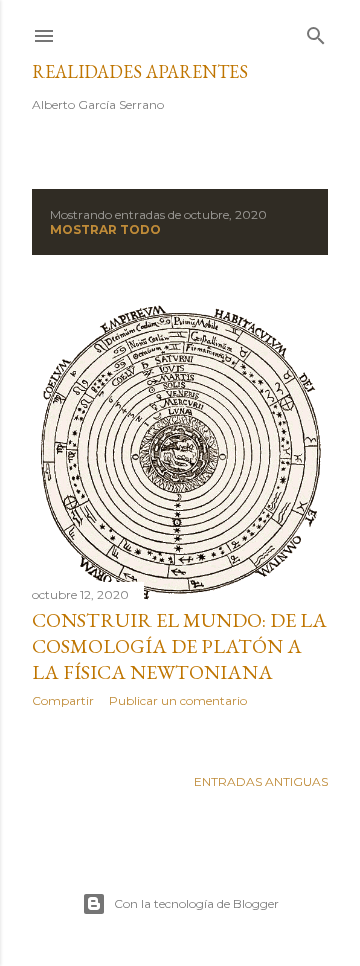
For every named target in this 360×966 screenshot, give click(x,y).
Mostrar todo (105, 229)
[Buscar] (316, 31)
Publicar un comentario (178, 700)
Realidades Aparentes (140, 71)
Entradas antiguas (261, 781)
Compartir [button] (63, 700)
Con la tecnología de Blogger (196, 903)
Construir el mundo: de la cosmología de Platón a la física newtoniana (179, 646)
